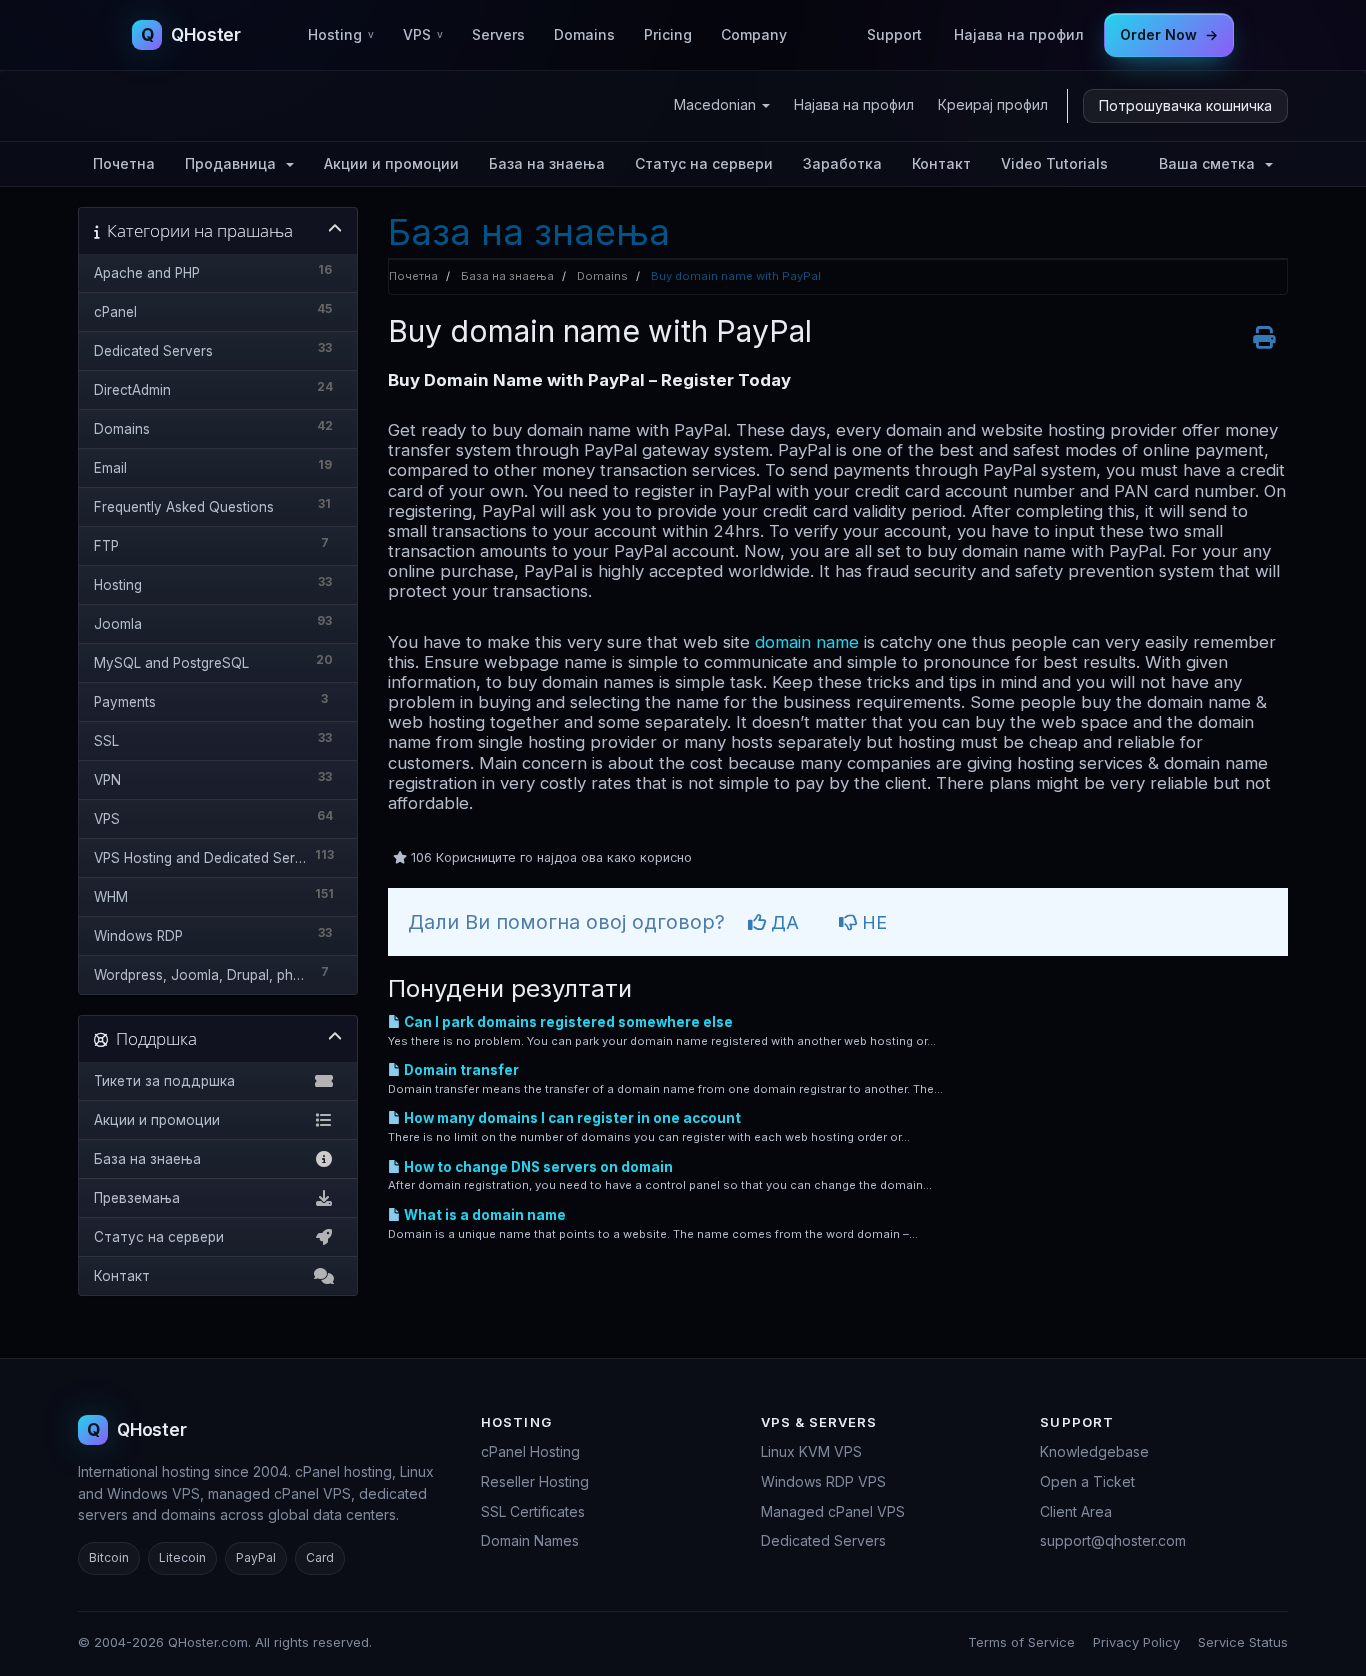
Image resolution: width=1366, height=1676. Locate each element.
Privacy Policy (1136, 1642)
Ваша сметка (1211, 163)
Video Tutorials (1054, 163)
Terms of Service (1021, 1642)
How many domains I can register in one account (571, 1118)
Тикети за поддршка (164, 1081)
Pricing (668, 34)
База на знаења (547, 163)
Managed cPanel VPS (833, 1511)
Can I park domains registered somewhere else (567, 1022)
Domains (584, 34)
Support (894, 34)
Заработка (842, 163)
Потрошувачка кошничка (1185, 105)
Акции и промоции (391, 163)
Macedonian (717, 104)
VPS (423, 34)
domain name (807, 642)
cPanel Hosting (530, 1451)
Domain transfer (460, 1070)
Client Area (1076, 1511)
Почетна (124, 163)
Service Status (1243, 1642)
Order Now (1169, 34)
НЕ (872, 922)
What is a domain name (483, 1215)
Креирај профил (993, 104)
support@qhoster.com (1113, 1540)
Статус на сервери (704, 163)
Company (754, 34)
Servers (498, 34)
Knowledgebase (1094, 1451)
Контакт (941, 163)
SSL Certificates (533, 1511)
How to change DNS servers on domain (537, 1167)
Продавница (234, 163)
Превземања (137, 1198)
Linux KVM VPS (811, 1451)
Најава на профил (1019, 34)
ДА (782, 922)
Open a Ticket (1087, 1481)
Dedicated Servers (823, 1540)
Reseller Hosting (535, 1481)
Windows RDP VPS (823, 1481)
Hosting (341, 34)
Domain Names (530, 1540)
